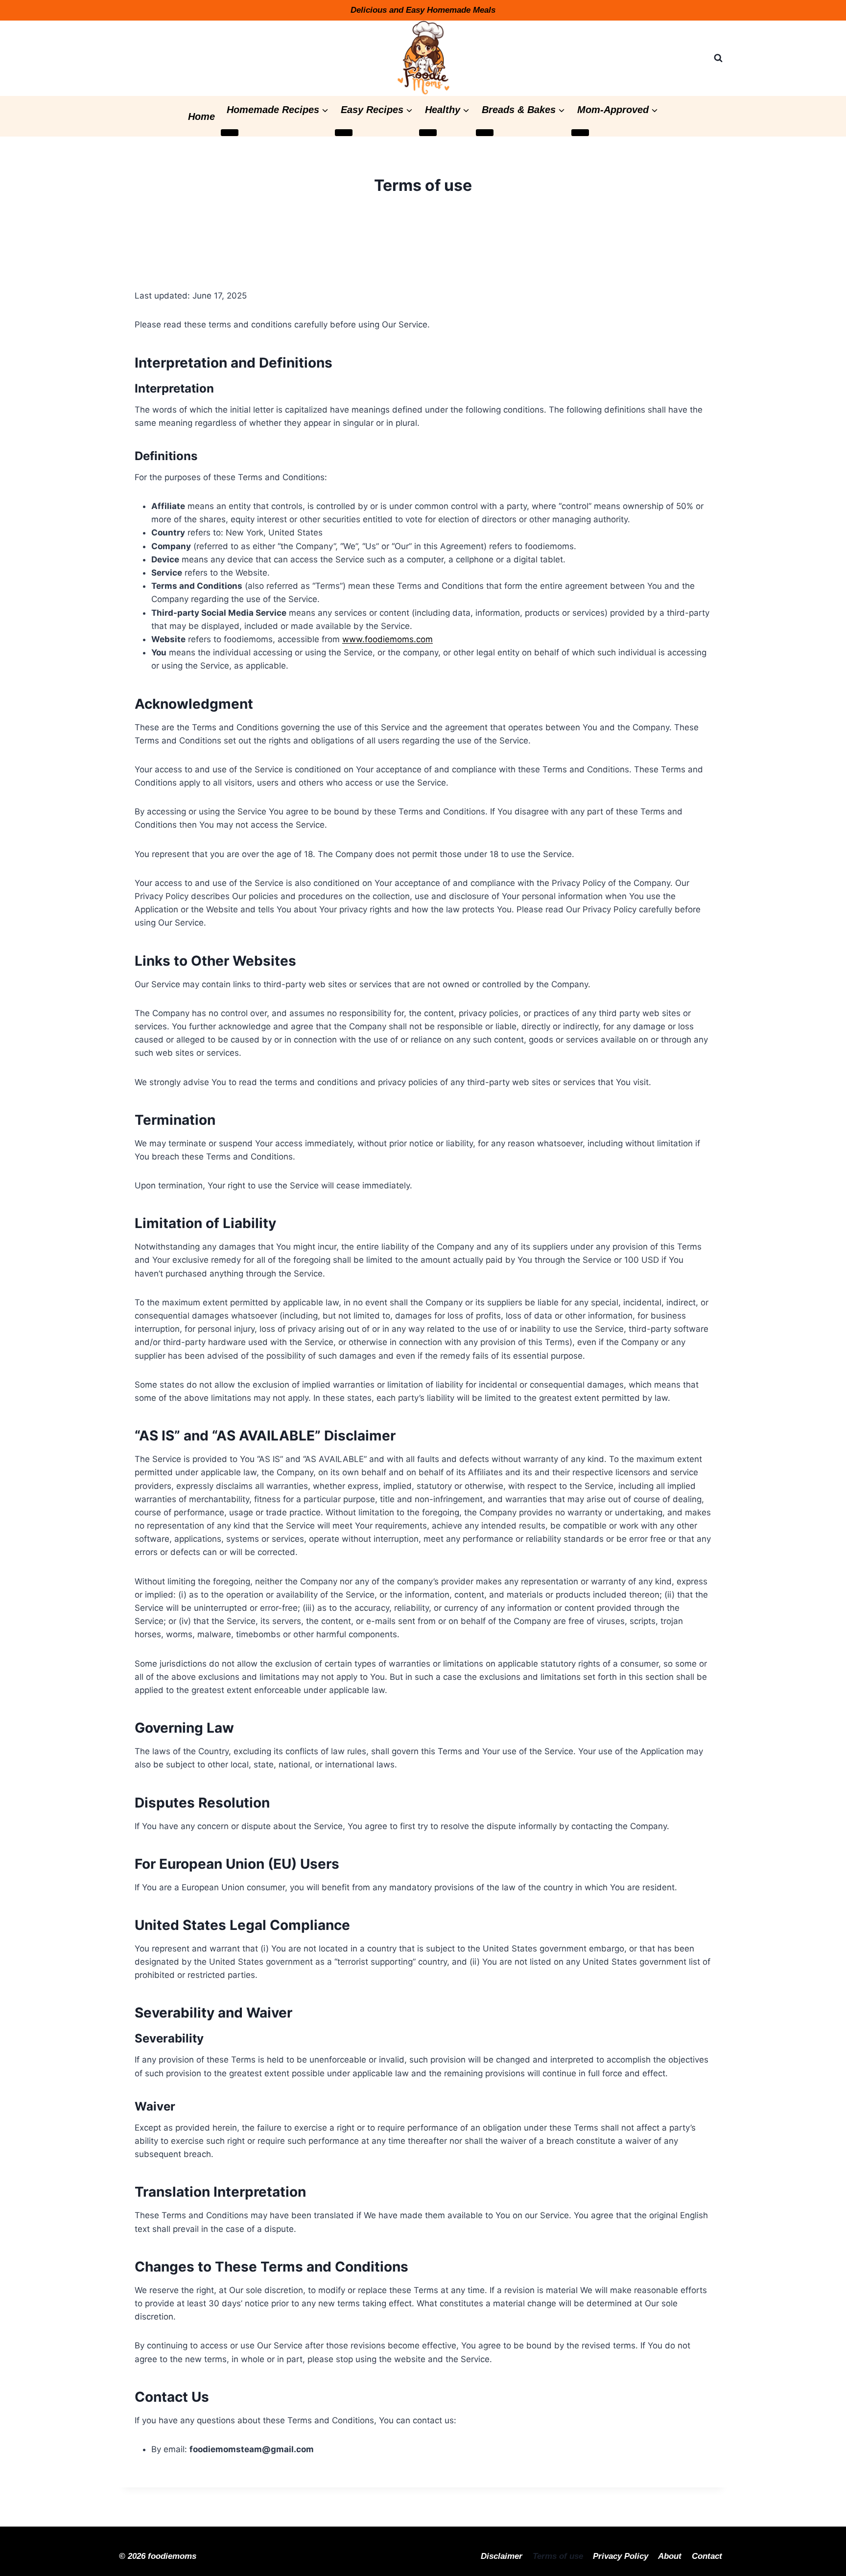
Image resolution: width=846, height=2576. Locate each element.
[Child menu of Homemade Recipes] (230, 133)
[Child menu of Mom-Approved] (580, 133)
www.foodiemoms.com (388, 639)
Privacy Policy (621, 2556)
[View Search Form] (718, 58)
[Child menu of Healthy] (428, 133)
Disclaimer (502, 2556)
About (670, 2556)
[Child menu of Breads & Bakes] (485, 133)
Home (201, 116)
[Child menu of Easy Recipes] (344, 133)
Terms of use (558, 2556)
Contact (707, 2556)
